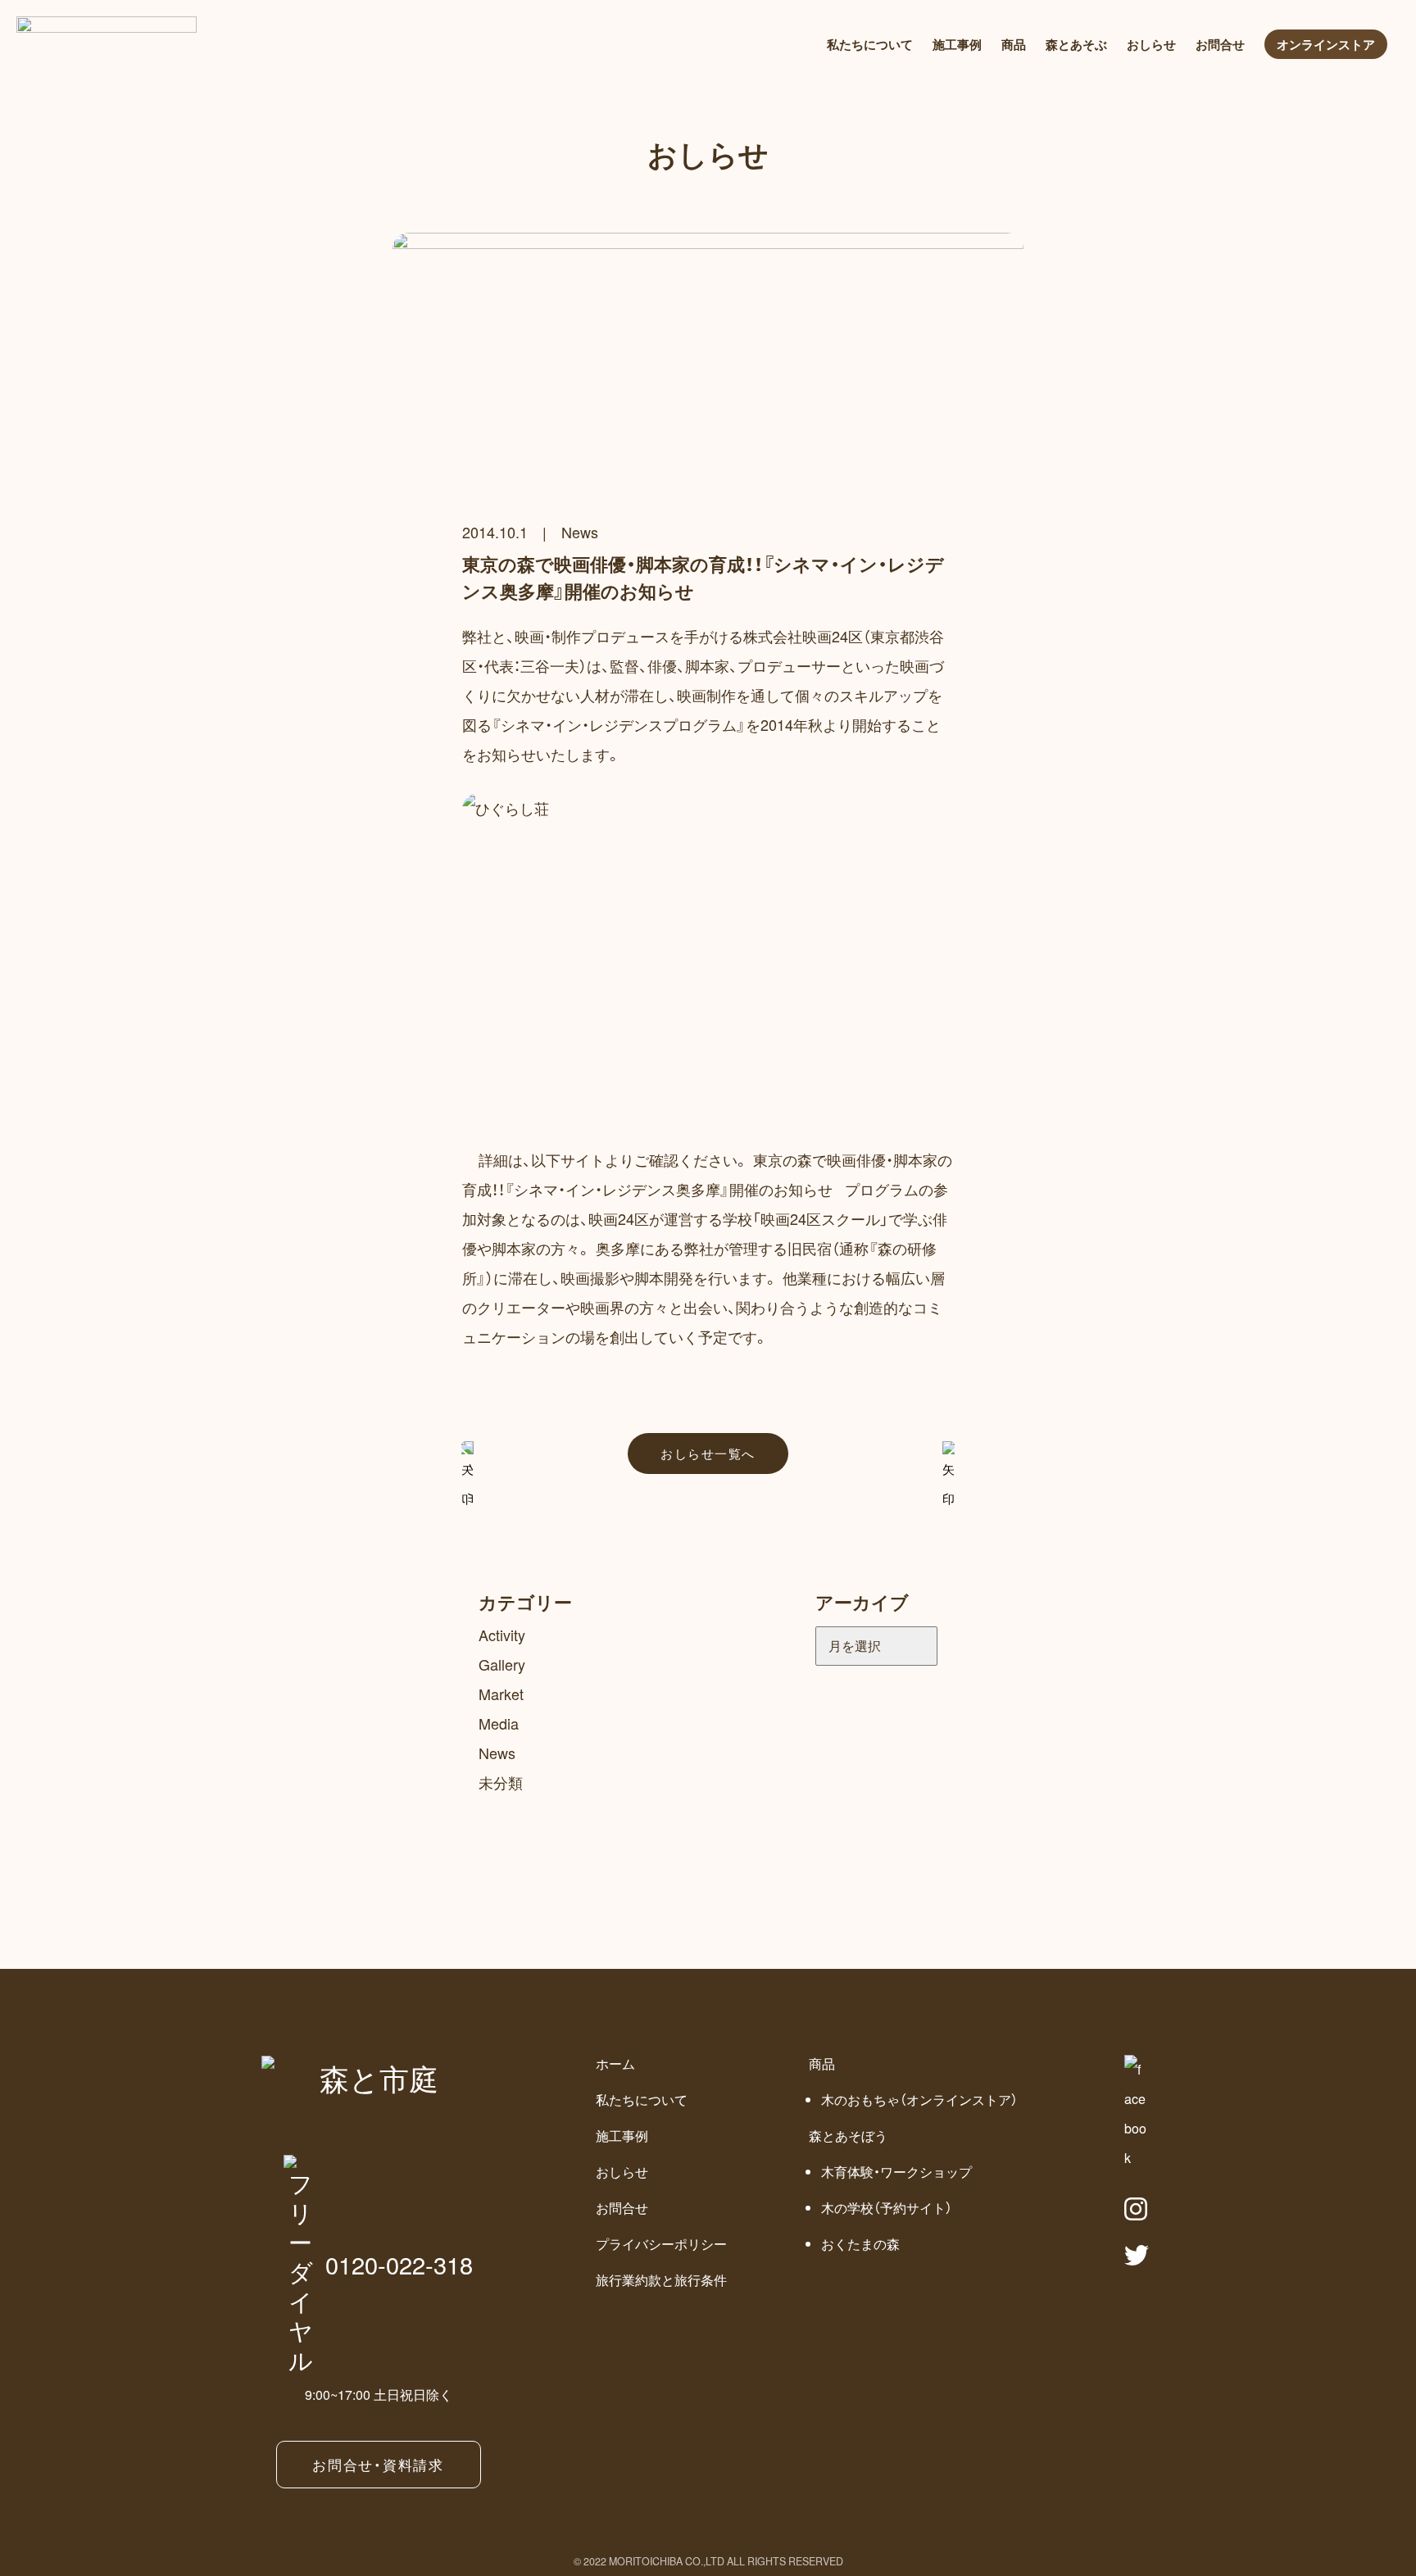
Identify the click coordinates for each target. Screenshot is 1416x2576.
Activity (502, 1635)
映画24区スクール (820, 1218)
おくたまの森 (860, 2244)
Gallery (502, 1664)
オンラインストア (1326, 44)
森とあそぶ (1076, 44)
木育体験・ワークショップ (896, 2172)
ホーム (615, 2064)
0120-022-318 (399, 2264)
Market (501, 1694)
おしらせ (1151, 44)
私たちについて (870, 44)
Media (499, 1723)
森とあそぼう (848, 2136)
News (580, 532)
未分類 (501, 1782)
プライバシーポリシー (661, 2244)
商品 (1014, 44)
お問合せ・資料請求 (378, 2464)
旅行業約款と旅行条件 (661, 2280)
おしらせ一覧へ (708, 1453)
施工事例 (957, 44)
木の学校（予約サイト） (887, 2208)
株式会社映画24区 (803, 636)
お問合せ (1220, 44)
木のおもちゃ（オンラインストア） (919, 2100)
